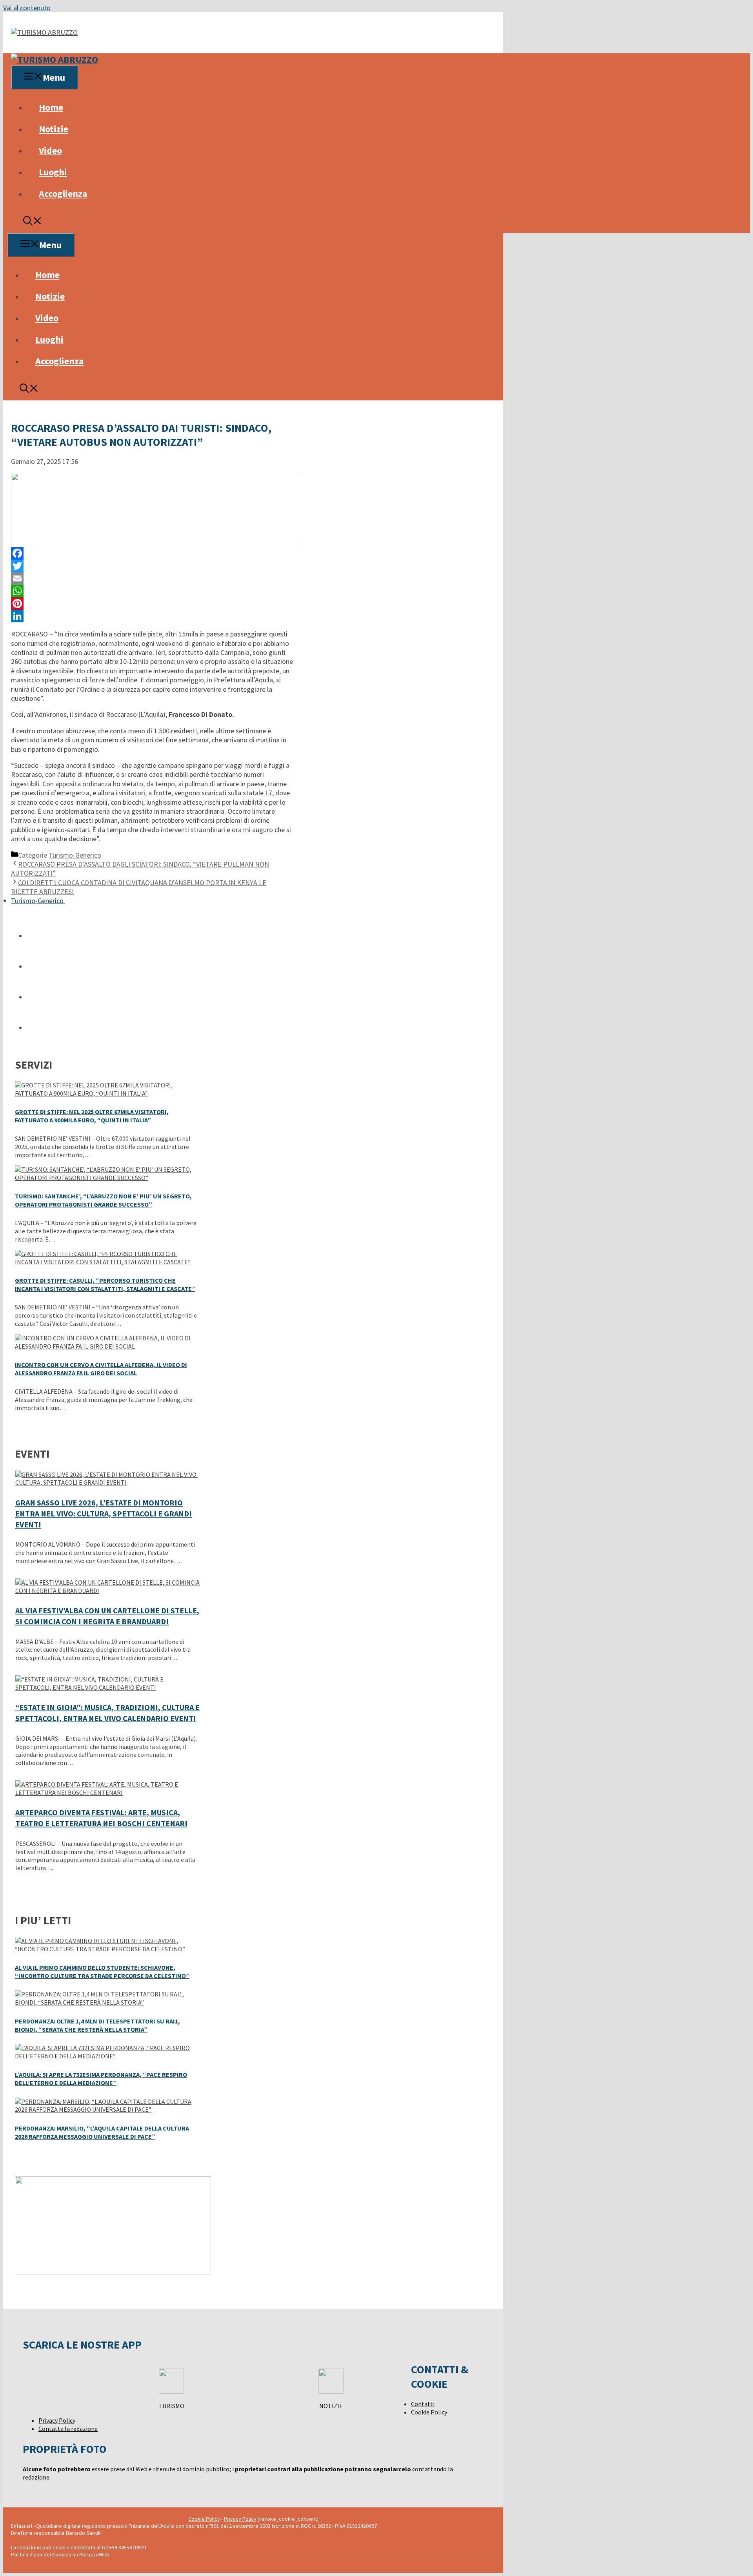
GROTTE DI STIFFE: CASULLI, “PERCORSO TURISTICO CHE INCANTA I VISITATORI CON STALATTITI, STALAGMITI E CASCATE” (105, 1284)
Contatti (423, 2404)
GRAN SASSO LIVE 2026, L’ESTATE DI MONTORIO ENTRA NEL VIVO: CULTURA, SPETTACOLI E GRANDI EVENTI (104, 1513)
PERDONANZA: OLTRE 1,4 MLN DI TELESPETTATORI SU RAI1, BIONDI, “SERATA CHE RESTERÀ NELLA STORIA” (97, 2025)
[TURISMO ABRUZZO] (55, 59)
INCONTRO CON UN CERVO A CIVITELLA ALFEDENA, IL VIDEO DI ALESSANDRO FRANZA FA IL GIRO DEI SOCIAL (101, 1369)
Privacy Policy (57, 2420)
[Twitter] (152, 566)
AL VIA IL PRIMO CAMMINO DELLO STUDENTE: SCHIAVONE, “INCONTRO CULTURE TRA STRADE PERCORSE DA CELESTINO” (102, 1972)
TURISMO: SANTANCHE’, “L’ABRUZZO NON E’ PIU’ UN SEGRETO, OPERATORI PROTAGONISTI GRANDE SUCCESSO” (103, 1200)
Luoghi (53, 172)
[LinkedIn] (152, 616)
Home (51, 107)
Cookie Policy (429, 2412)
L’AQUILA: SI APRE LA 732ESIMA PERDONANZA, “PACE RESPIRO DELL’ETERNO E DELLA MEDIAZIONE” (101, 2079)
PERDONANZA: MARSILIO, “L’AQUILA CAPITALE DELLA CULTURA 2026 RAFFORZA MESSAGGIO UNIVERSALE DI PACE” (102, 2132)
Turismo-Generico (75, 855)
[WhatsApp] (152, 591)
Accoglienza (63, 194)
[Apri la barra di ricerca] (33, 222)
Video (50, 150)
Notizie (54, 129)
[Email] (152, 578)
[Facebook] (152, 553)
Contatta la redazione (68, 2429)
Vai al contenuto (27, 8)
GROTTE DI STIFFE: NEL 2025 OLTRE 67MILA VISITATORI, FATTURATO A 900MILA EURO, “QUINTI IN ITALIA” (92, 1116)
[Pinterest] (152, 604)
